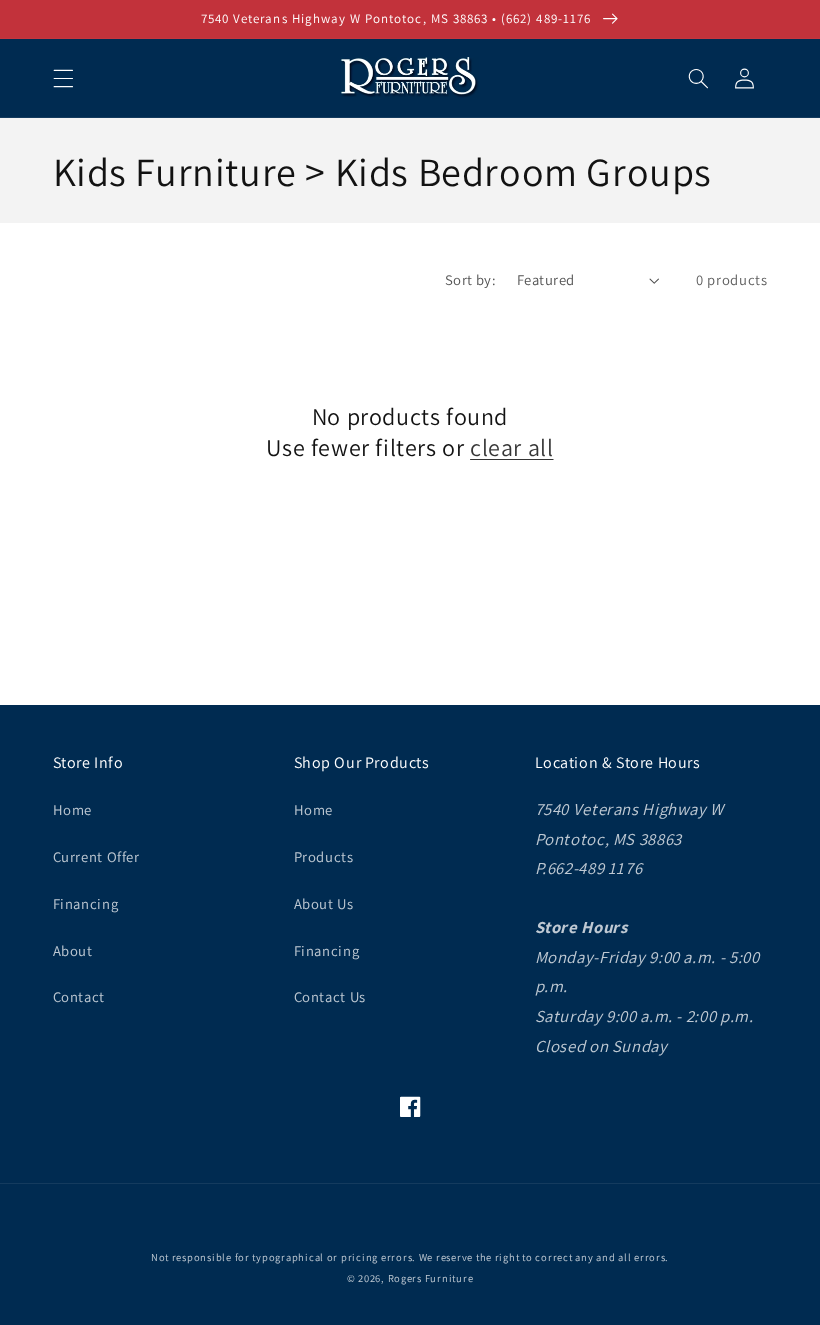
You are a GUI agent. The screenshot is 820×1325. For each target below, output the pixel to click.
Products (324, 856)
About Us (324, 903)
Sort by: (470, 279)
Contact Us (330, 996)
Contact (79, 996)
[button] (63, 78)
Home (73, 809)
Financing (86, 903)
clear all (511, 447)
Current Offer (96, 856)
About (73, 950)
